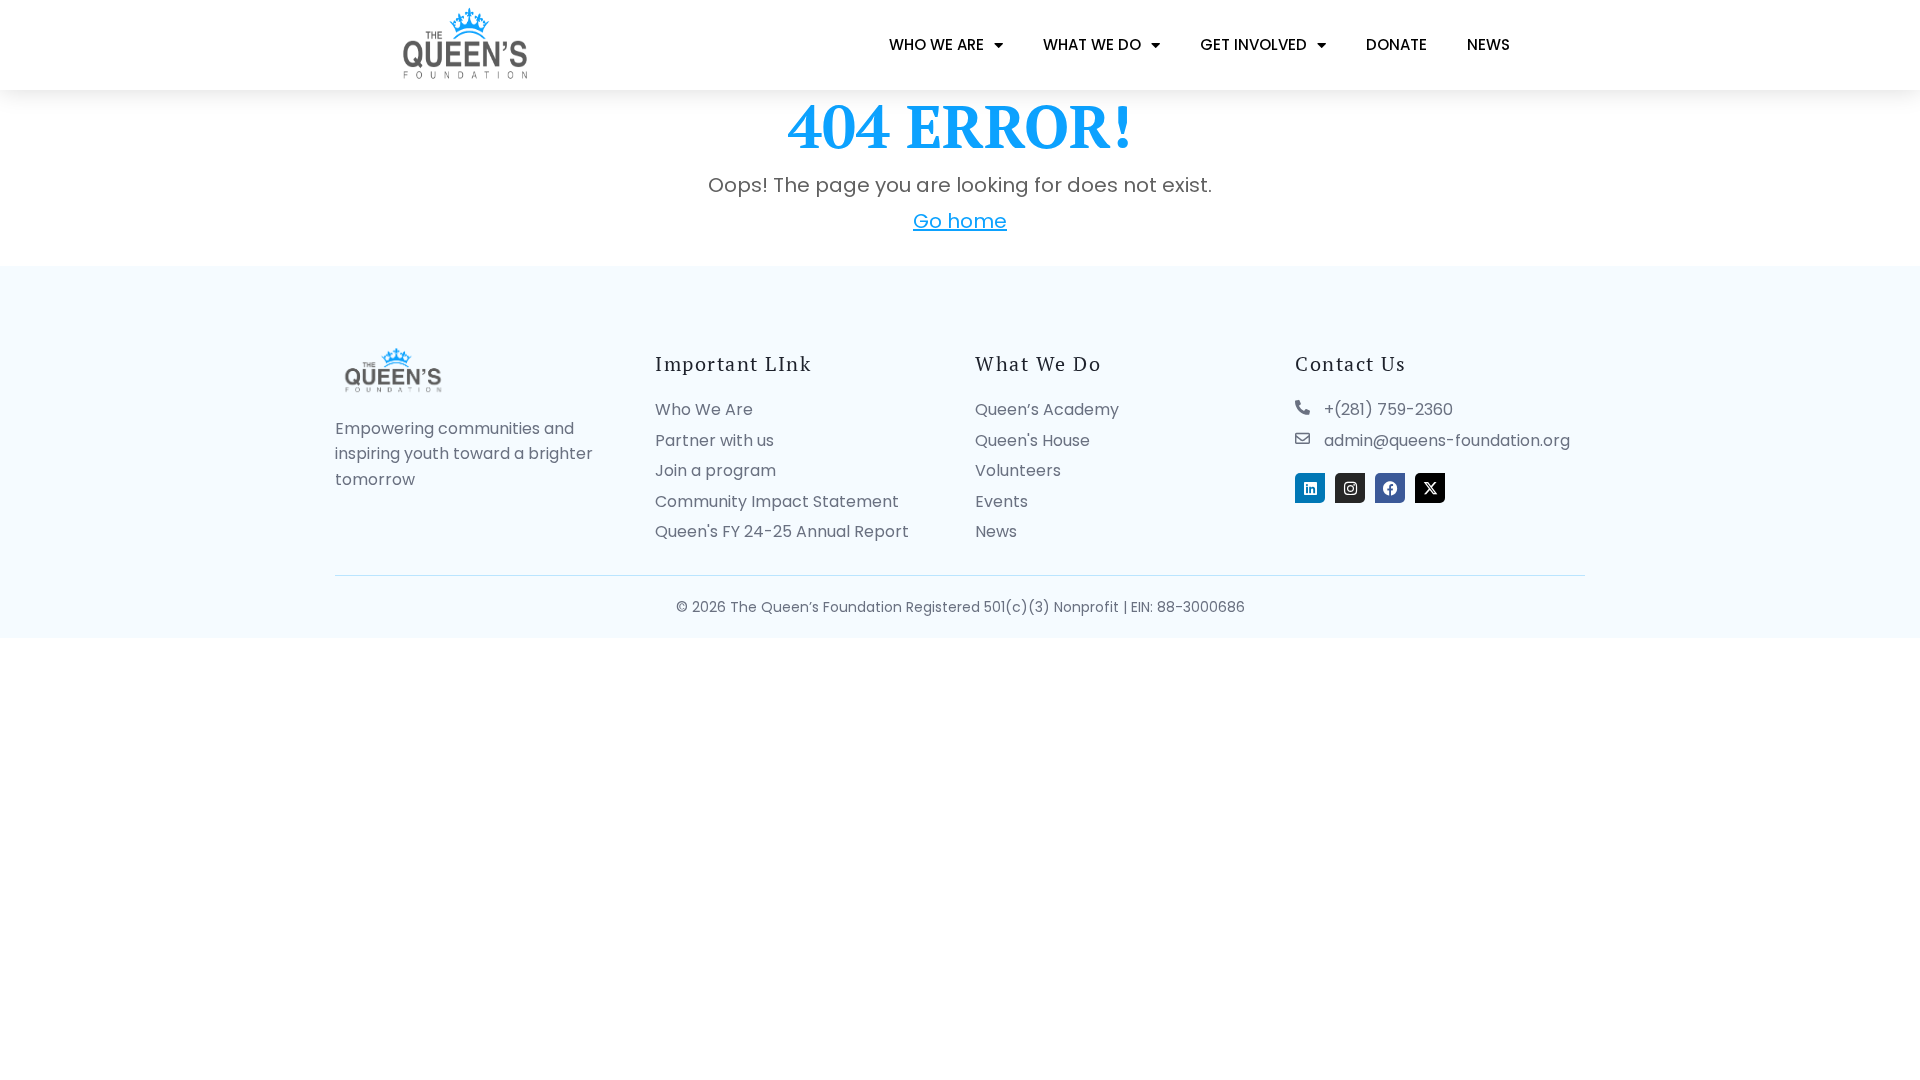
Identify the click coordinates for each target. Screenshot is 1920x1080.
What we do (1092, 44)
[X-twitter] (1430, 488)
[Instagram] (1350, 488)
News (1488, 44)
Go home (960, 221)
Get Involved (1253, 44)
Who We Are (936, 44)
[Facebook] (1390, 488)
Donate (1396, 44)
